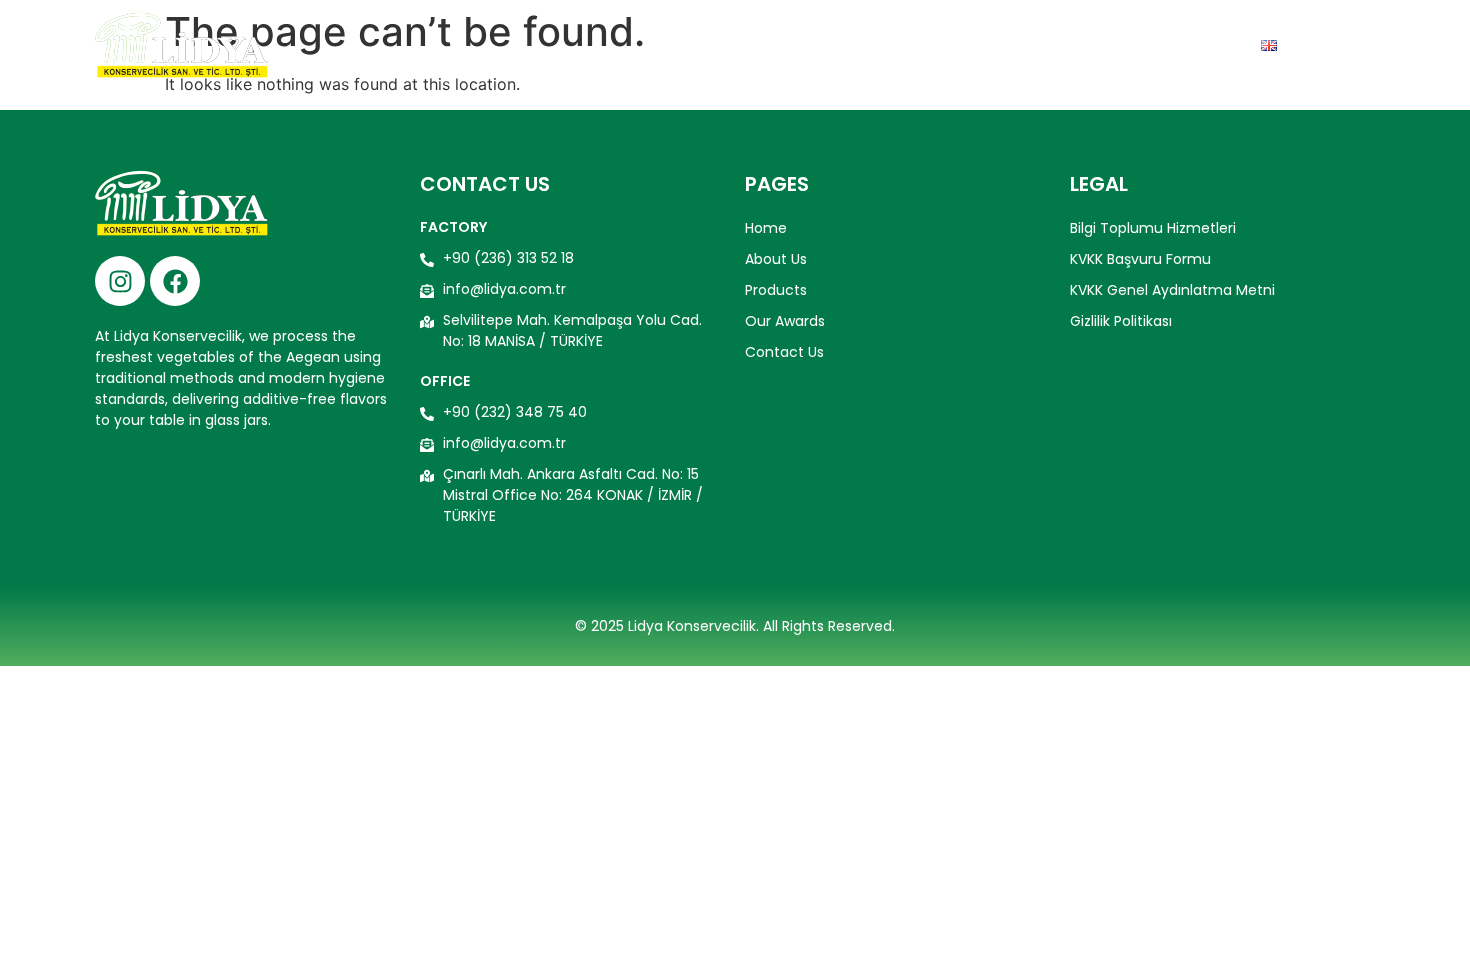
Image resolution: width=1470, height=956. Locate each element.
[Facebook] (175, 281)
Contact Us (1177, 45)
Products (905, 45)
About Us (788, 45)
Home (692, 45)
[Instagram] (120, 281)
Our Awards (1037, 45)
